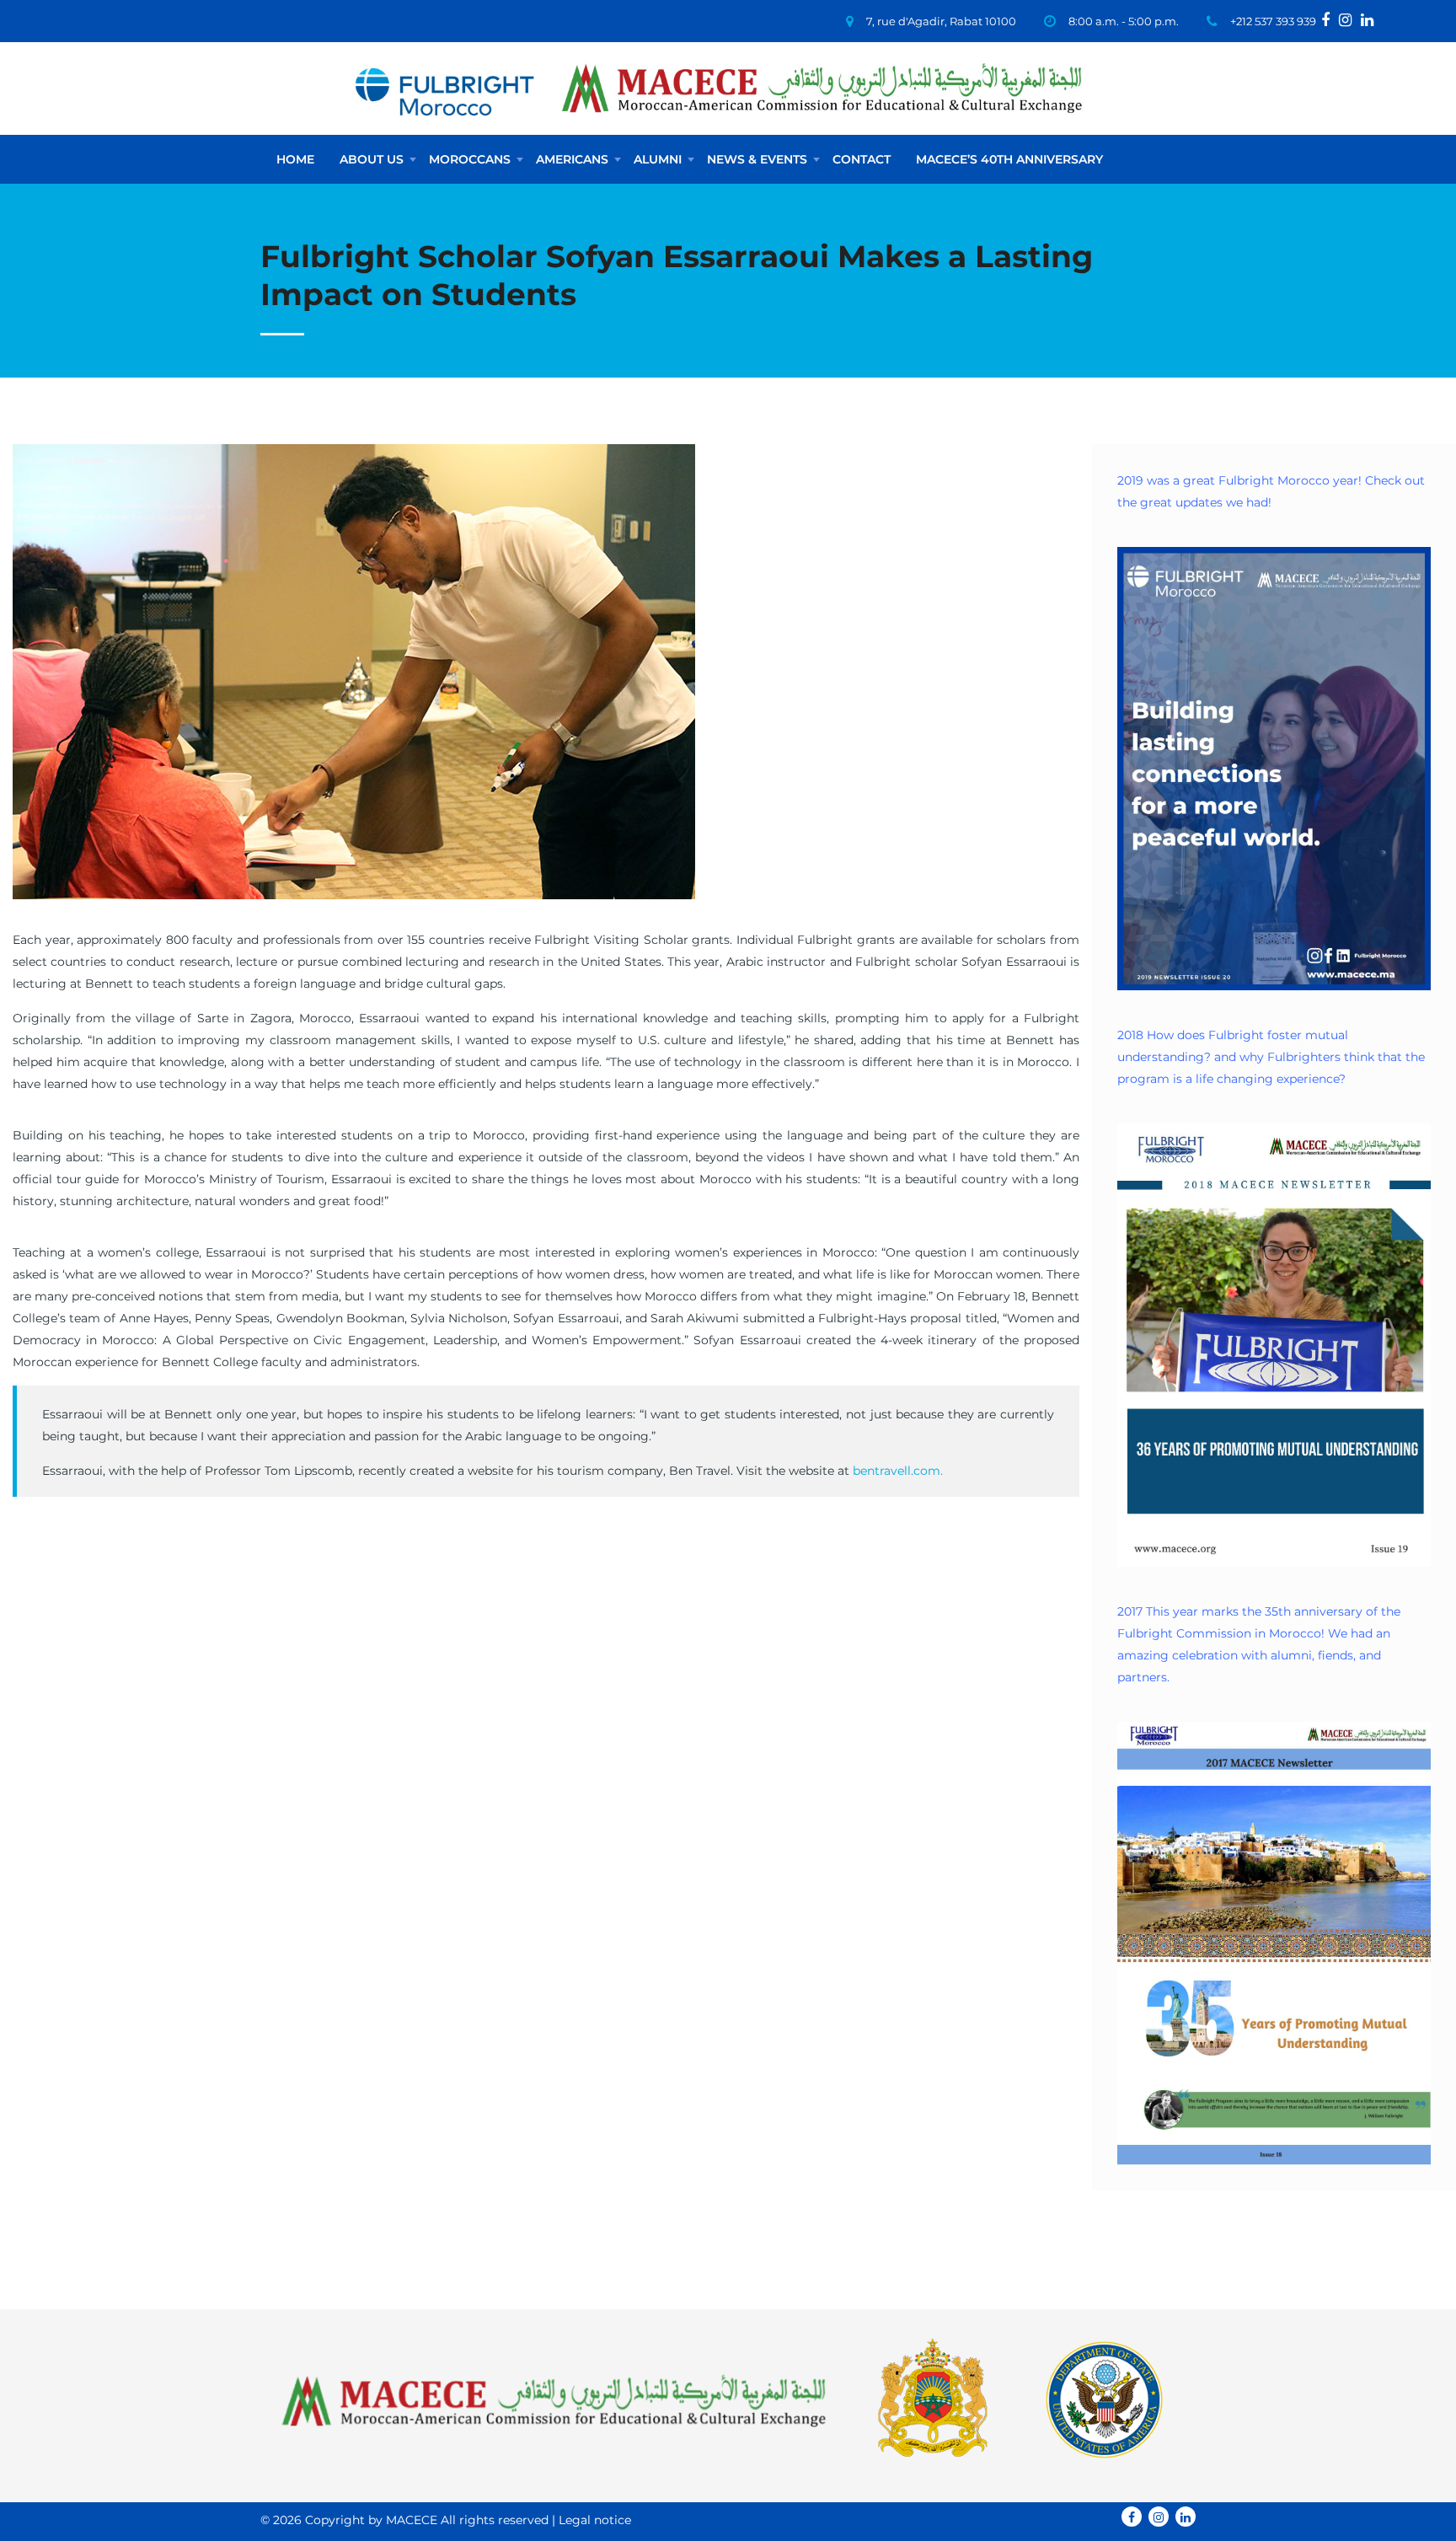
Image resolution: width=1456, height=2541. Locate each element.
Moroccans (470, 159)
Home (295, 159)
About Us (372, 159)
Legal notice (595, 2520)
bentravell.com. (898, 1471)
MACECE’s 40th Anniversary (1009, 159)
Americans (572, 159)
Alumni (658, 159)
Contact (862, 159)
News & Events (757, 159)
